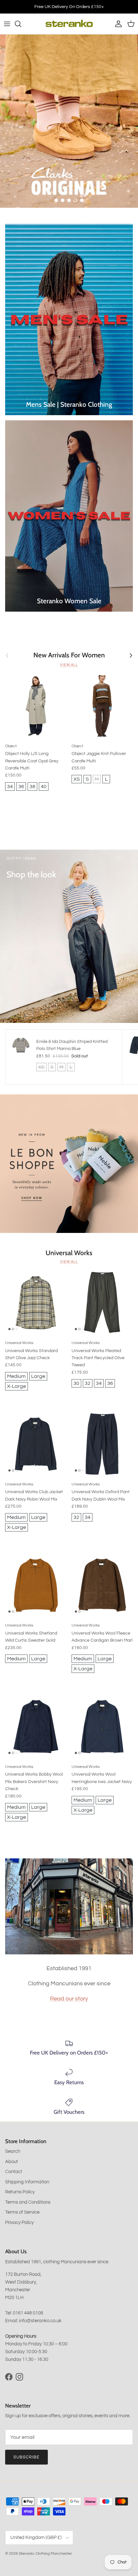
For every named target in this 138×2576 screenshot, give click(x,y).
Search (13, 2151)
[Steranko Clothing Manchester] (69, 24)
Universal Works (69, 1253)
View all (69, 665)
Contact (14, 2172)
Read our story (69, 1999)
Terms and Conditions (28, 2202)
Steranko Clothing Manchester (45, 2554)
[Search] (21, 24)
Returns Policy (20, 2192)
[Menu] (7, 24)
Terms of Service (22, 2212)
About (12, 2162)
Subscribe (26, 2457)
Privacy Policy (19, 2223)
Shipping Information (27, 2182)
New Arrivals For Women (69, 655)
